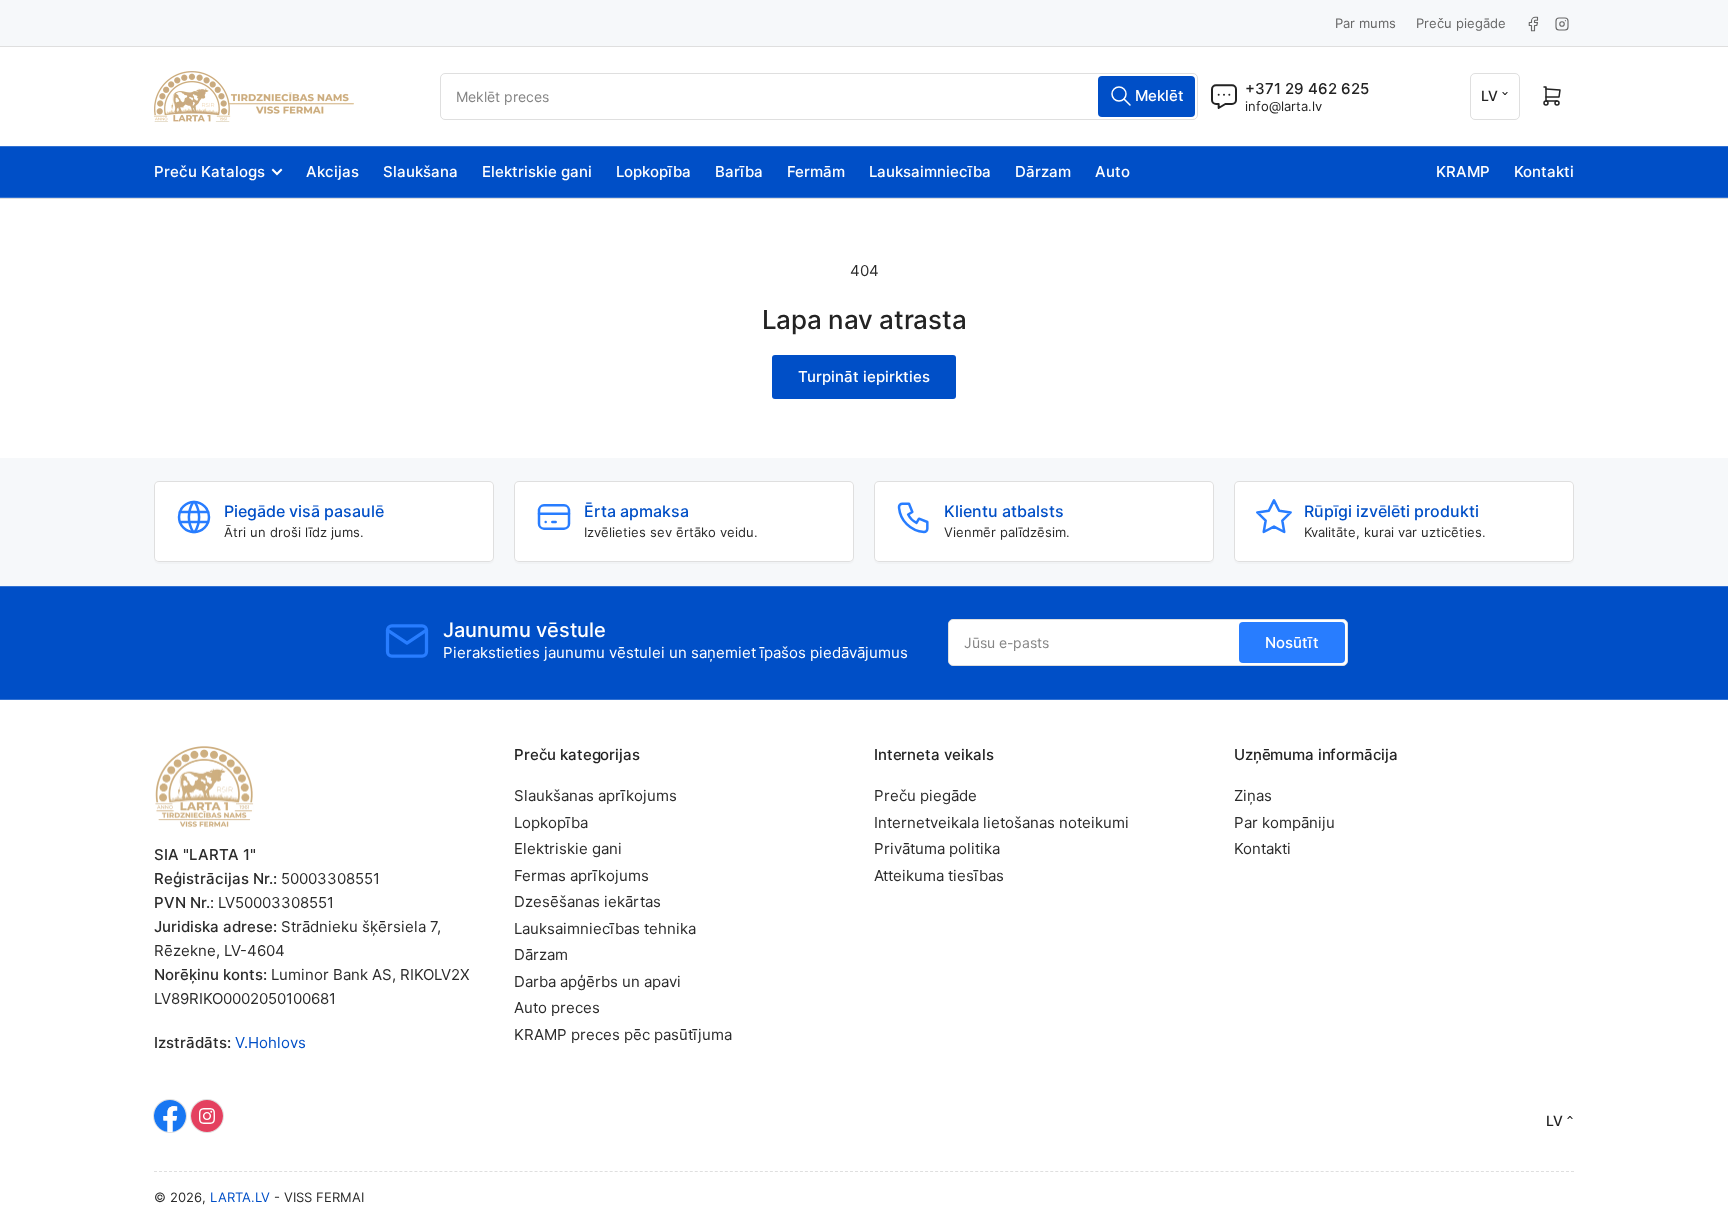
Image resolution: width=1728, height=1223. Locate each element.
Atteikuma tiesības (939, 875)
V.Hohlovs (270, 1042)
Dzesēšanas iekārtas (587, 901)
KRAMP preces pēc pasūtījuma (623, 1034)
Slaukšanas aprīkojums (595, 795)
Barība (739, 171)
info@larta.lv (1283, 106)
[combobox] (819, 96)
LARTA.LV (240, 1197)
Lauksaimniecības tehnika (605, 928)
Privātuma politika (937, 848)
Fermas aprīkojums (581, 875)
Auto (1112, 171)
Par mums (1365, 23)
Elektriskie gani (537, 171)
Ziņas (1253, 795)
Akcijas (332, 171)
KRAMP (1463, 171)
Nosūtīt (1292, 642)
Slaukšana (420, 171)
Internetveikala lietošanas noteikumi (1001, 822)
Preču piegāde (1461, 23)
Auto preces (557, 1007)
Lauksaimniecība (930, 171)
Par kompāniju (1284, 822)
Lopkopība (653, 171)
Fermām (816, 171)
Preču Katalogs (209, 171)
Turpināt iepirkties (864, 376)
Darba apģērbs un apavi (597, 981)
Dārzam (1043, 171)
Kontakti (1544, 171)
